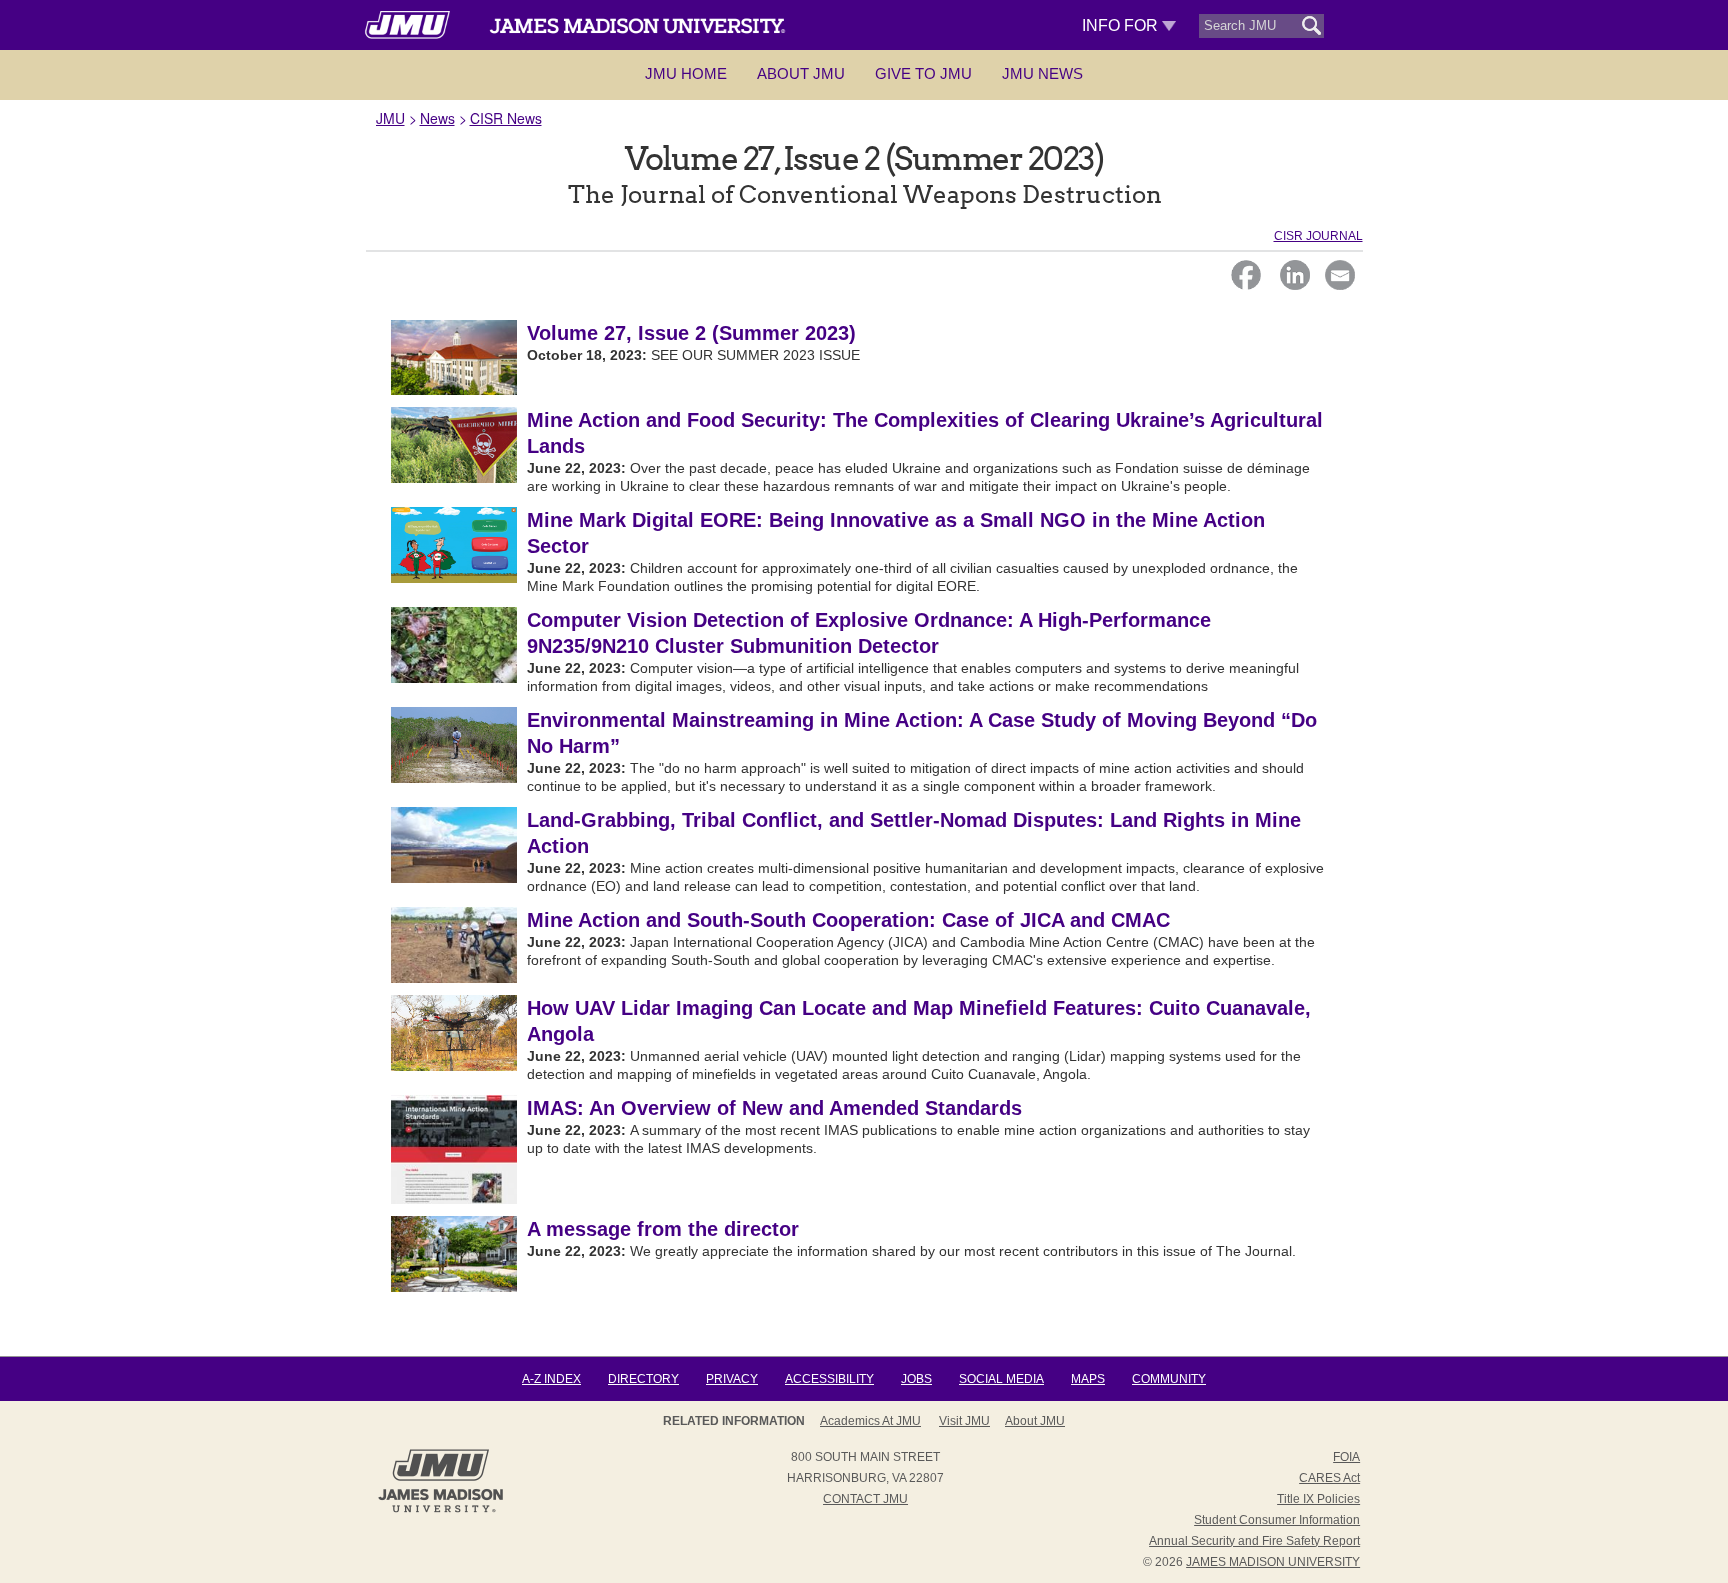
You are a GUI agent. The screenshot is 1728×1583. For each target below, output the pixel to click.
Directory (643, 1379)
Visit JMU (964, 1421)
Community (1169, 1379)
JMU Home (686, 73)
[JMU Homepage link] (440, 1510)
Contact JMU (865, 1499)
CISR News (506, 118)
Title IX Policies (1318, 1499)
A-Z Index (551, 1379)
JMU (390, 118)
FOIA (1346, 1457)
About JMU (801, 73)
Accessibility (829, 1379)
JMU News (1042, 73)
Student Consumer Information (1277, 1520)
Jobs (916, 1379)
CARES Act (1329, 1478)
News (437, 118)
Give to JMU (923, 73)
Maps (1088, 1379)
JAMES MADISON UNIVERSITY (1273, 1562)
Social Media (1001, 1379)
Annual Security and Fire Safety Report (1254, 1541)
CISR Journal (1318, 236)
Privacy (732, 1379)
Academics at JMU (870, 1421)
